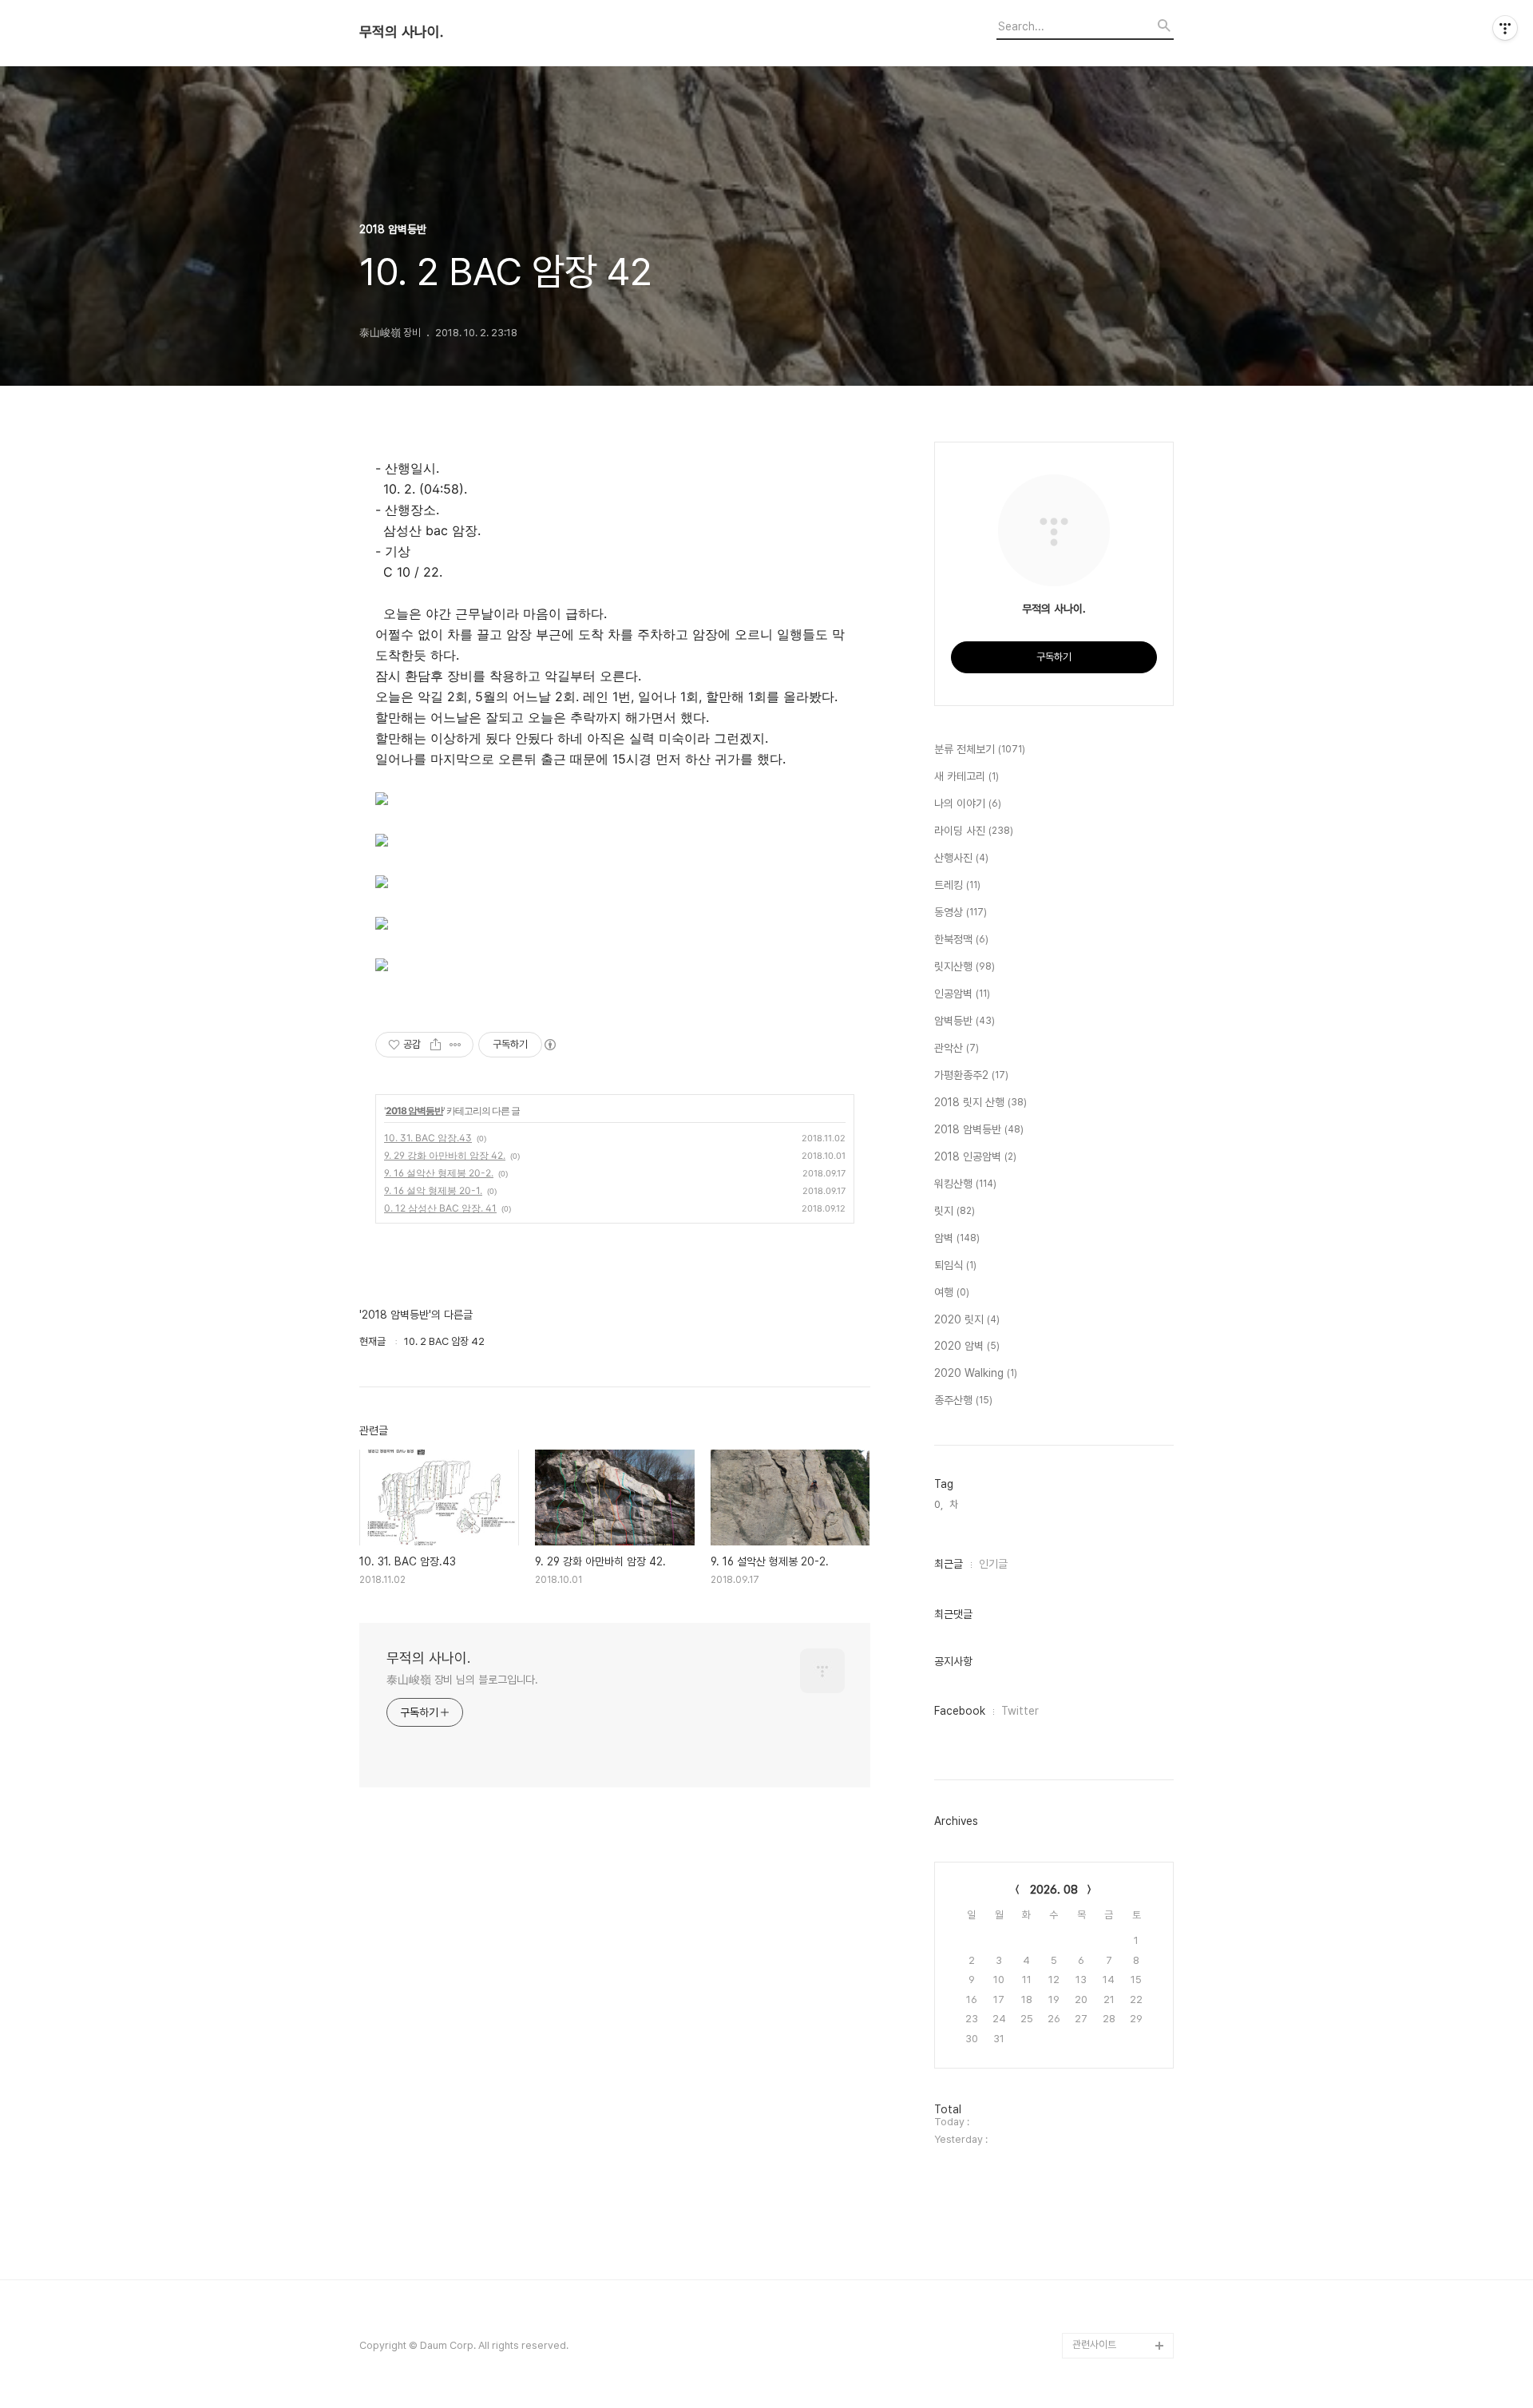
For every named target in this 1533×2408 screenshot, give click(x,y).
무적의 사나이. (401, 32)
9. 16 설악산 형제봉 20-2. (439, 1173)
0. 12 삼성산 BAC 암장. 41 (440, 1208)
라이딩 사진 (974, 831)
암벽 (957, 1238)
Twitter (1020, 1711)
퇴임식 (955, 1265)
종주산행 (963, 1400)
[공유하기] (436, 1045)
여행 (952, 1292)
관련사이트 (1094, 2345)
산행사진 (961, 858)
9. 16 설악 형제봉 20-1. (433, 1190)
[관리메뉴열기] (1505, 28)
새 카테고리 (967, 776)
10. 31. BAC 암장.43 (428, 1138)
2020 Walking (976, 1373)
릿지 (955, 1211)
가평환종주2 (971, 1075)
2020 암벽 (967, 1346)
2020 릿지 (967, 1319)
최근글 (949, 1564)
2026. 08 (1054, 1890)
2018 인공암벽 (975, 1156)
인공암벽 (962, 994)
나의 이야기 (968, 803)
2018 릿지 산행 (980, 1102)
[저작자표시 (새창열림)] (549, 1045)
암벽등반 (965, 1021)
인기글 (993, 1564)
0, (939, 1504)
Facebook (960, 1711)
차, (955, 1504)
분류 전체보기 (980, 749)
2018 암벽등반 (414, 1111)
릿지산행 (965, 966)
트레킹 (957, 885)
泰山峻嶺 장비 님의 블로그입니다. (462, 1680)
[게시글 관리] (456, 1045)
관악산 (957, 1048)
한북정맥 (961, 939)
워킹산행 (965, 1184)
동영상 (961, 912)
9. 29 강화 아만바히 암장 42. (445, 1155)
